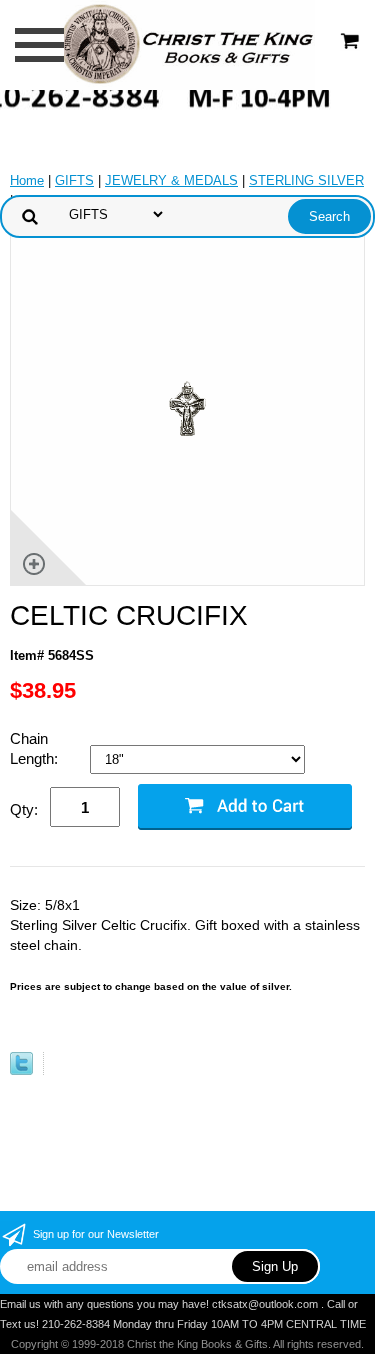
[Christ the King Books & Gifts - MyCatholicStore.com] (187, 43)
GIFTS (74, 180)
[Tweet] (21, 1070)
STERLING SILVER (306, 180)
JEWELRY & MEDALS (171, 180)
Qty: (24, 809)
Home (27, 180)
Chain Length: (36, 748)
